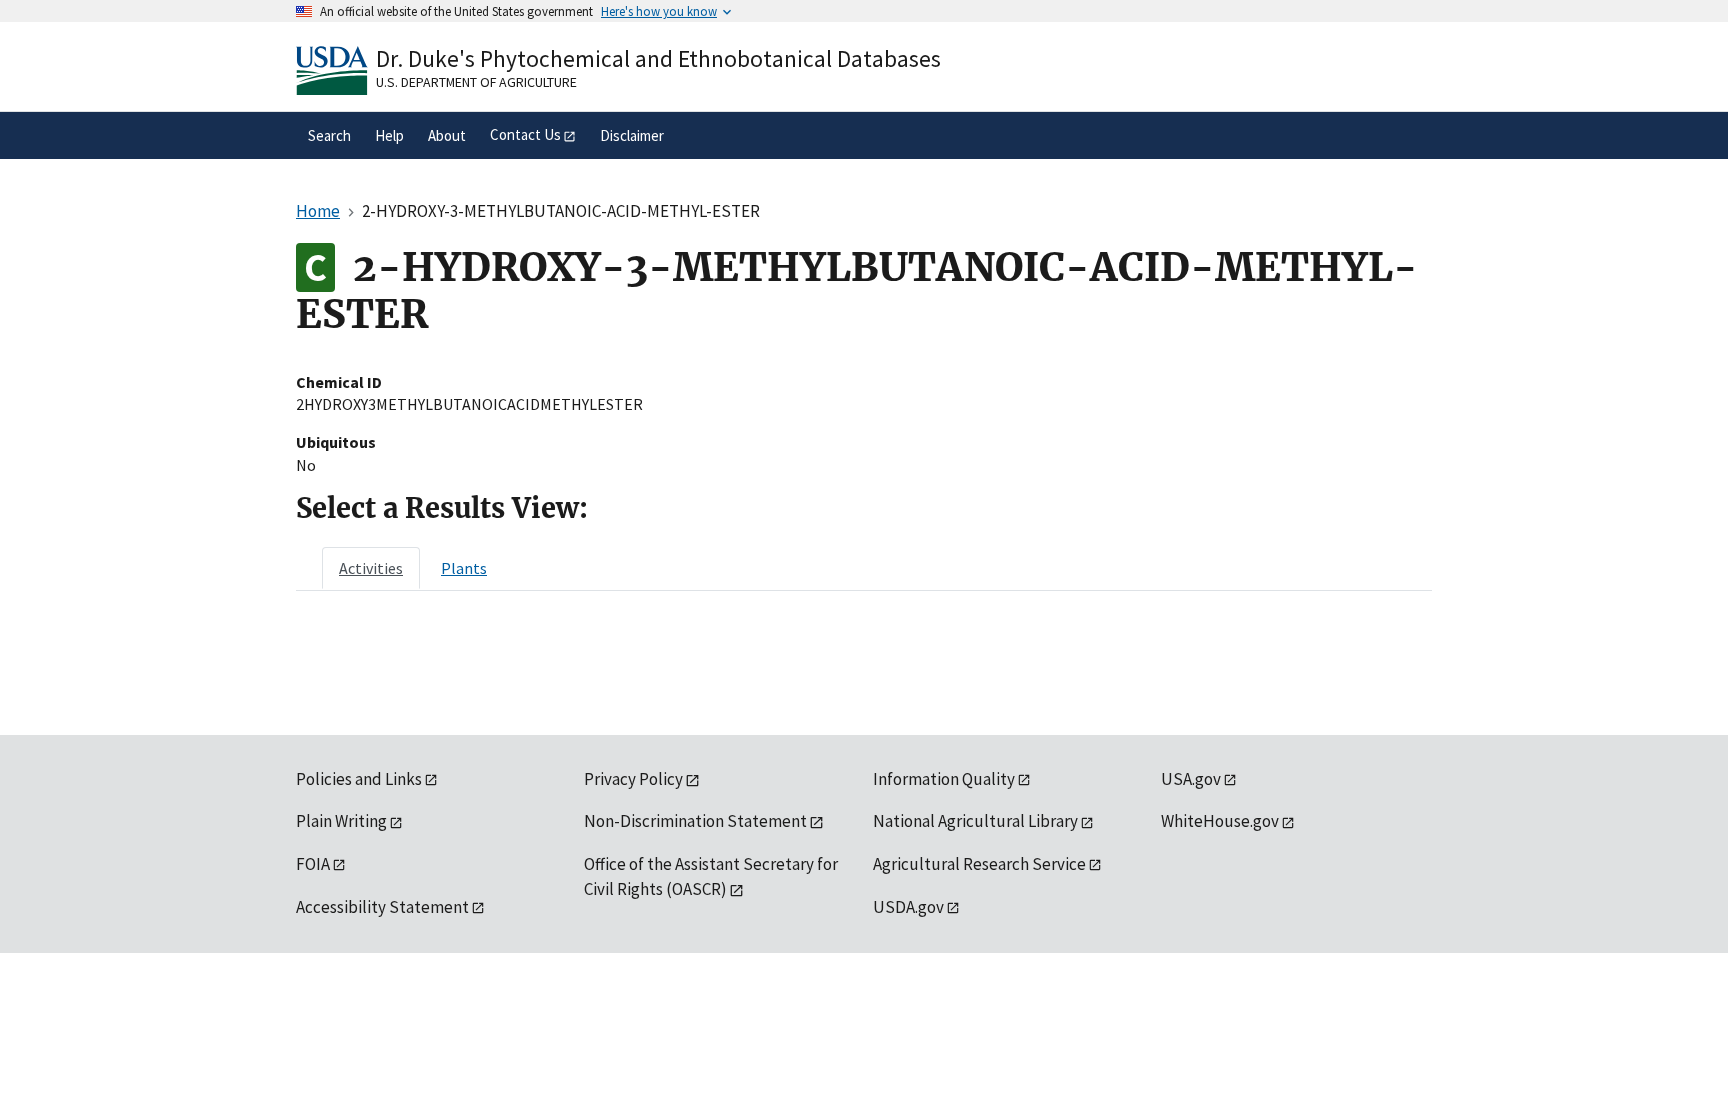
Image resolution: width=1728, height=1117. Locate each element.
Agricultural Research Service (979, 864)
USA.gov (1191, 779)
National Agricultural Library (975, 821)
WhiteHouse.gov (1220, 821)
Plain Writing (341, 821)
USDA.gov (908, 907)
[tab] (371, 568)
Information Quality (944, 779)
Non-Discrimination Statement (695, 821)
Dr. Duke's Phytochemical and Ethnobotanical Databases (658, 58)
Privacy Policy (633, 779)
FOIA (313, 864)
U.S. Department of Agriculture (476, 82)
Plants (464, 568)
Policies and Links (359, 779)
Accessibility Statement (382, 907)
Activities (371, 568)
